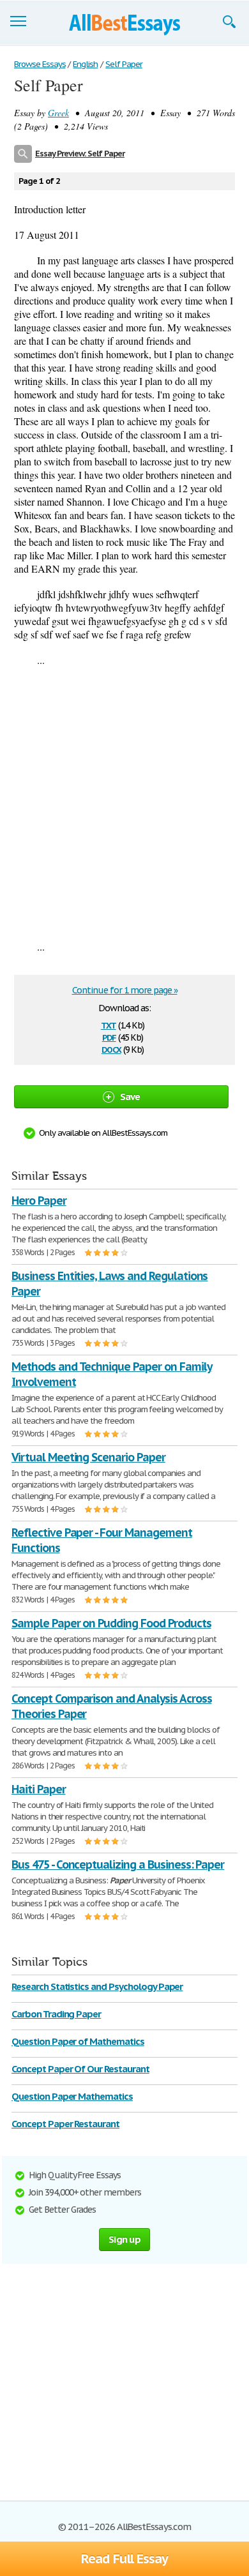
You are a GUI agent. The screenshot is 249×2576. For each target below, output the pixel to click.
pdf (109, 1036)
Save (130, 1096)
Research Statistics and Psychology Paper (97, 1986)
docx (111, 1049)
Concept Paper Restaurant (65, 2124)
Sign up (124, 2239)
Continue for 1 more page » (125, 990)
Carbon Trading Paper (56, 2014)
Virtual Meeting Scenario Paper (88, 1457)
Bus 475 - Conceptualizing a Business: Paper (118, 1864)
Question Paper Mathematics (72, 2096)
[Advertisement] (124, 803)
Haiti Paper (39, 1789)
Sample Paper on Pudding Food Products (111, 1623)
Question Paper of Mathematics (78, 2041)
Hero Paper (39, 1201)
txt (109, 1024)
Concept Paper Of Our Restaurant (80, 2069)
